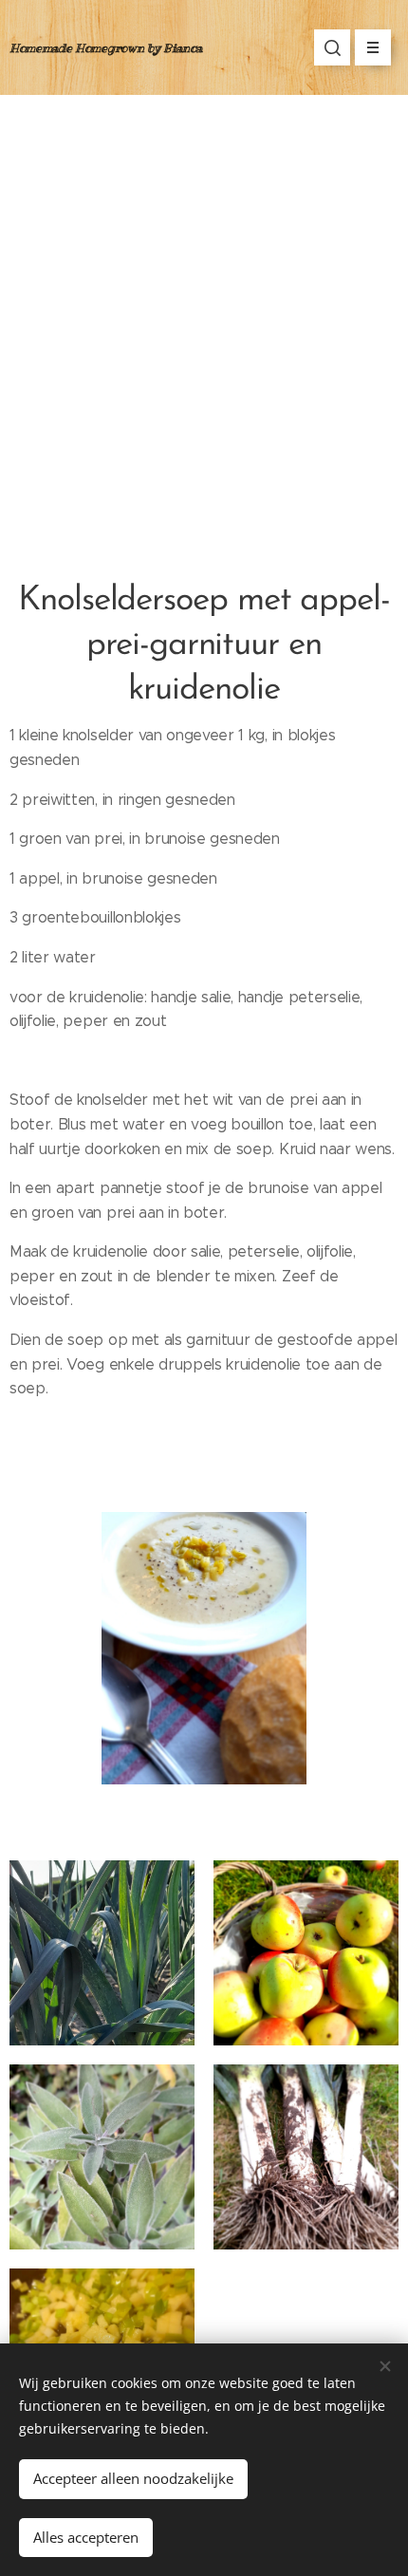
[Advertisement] (204, 308)
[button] (332, 47)
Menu (373, 47)
